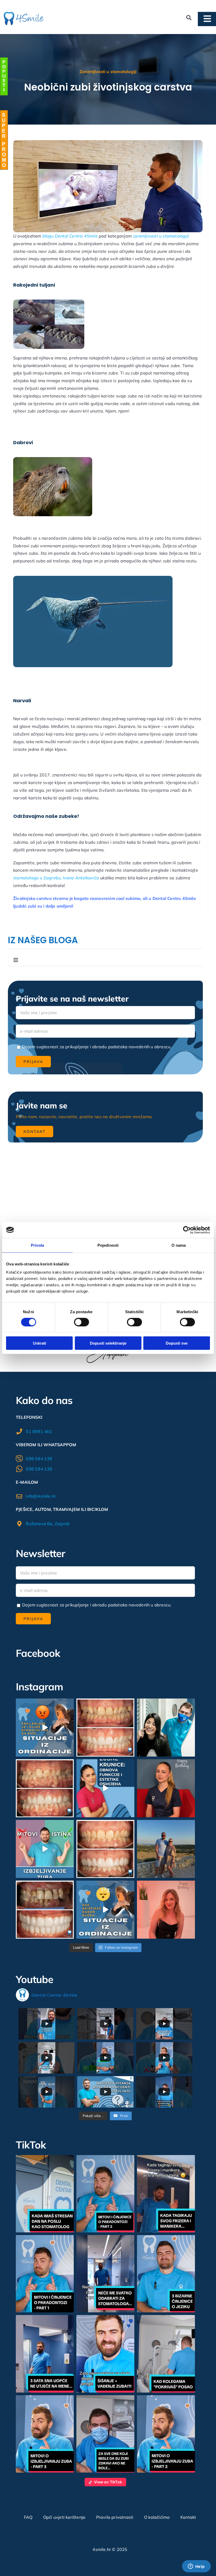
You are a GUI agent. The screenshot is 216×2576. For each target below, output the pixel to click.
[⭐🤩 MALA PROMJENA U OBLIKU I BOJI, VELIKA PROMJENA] (105, 1849)
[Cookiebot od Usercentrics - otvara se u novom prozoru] (187, 1230)
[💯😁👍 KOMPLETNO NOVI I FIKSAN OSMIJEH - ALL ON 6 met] (45, 1910)
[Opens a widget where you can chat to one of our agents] (196, 2567)
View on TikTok (108, 2482)
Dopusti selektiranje (108, 1343)
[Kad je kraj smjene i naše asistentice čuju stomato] (45, 1728)
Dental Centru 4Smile (174, 898)
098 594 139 (39, 1459)
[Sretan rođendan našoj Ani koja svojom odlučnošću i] (166, 1910)
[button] (45, 2194)
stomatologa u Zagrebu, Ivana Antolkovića (56, 878)
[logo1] (24, 14)
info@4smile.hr (41, 1496)
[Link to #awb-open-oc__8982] (4, 76)
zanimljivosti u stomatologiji (161, 236)
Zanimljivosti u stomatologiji (108, 72)
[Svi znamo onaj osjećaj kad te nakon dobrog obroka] (105, 1910)
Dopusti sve (177, 1343)
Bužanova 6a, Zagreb (48, 1524)
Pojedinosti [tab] (108, 1245)
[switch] (82, 1322)
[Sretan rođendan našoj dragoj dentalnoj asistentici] (166, 1788)
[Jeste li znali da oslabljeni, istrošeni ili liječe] (105, 1788)
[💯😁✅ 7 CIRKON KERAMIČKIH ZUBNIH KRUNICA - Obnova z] (45, 1788)
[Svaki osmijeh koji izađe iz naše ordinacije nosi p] (166, 1728)
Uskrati (40, 1343)
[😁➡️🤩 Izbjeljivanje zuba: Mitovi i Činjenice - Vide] (45, 1849)
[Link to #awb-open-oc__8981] (4, 140)
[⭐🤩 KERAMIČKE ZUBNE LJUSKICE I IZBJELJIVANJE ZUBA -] (105, 1728)
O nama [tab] (179, 1245)
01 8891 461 (39, 1431)
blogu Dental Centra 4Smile (69, 236)
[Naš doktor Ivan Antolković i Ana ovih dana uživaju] (166, 1849)
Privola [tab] (37, 1245)
